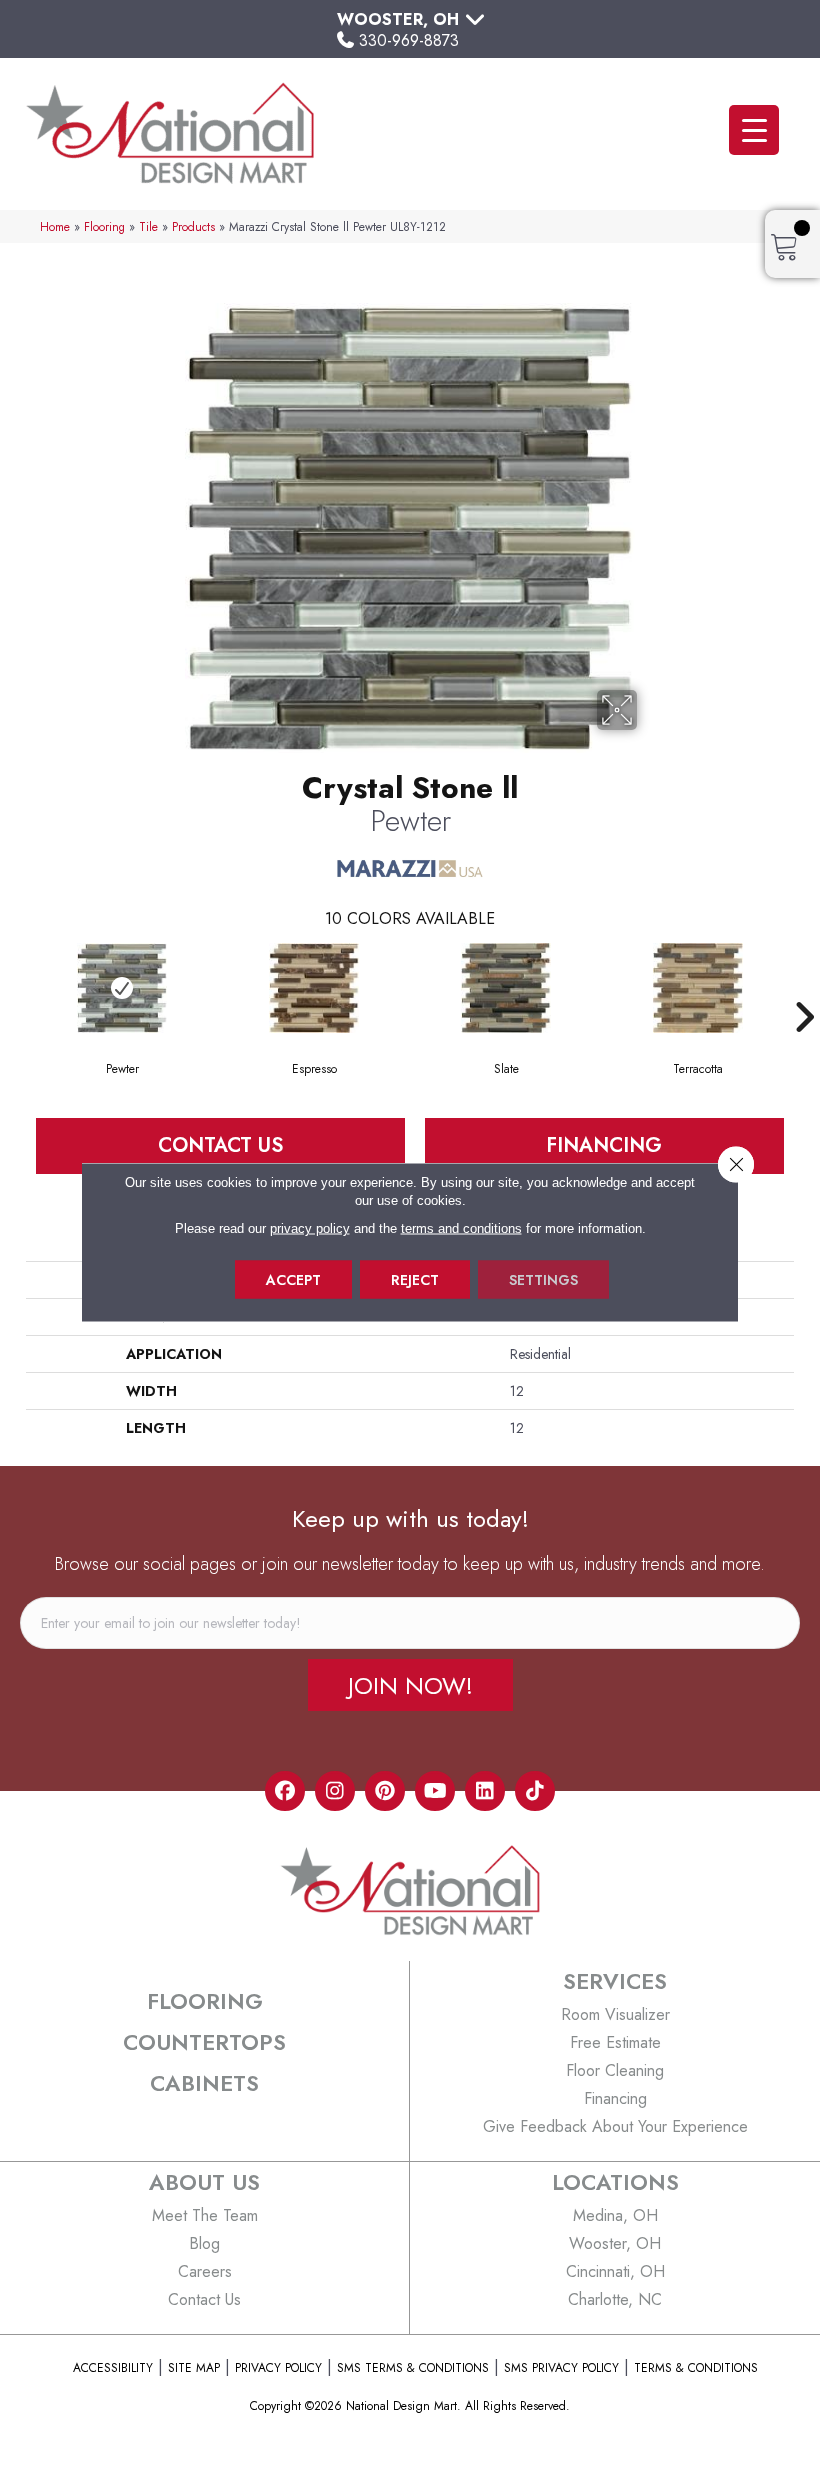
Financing (604, 1145)
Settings (543, 1280)
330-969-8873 (409, 40)
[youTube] (435, 1791)
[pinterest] (385, 1791)
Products (193, 226)
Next (804, 987)
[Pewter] (122, 988)
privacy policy (310, 1228)
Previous (16, 987)
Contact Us (220, 1145)
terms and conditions (461, 1228)
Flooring (104, 226)
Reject (415, 1280)
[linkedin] (485, 1791)
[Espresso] (314, 988)
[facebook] (285, 1791)
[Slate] (506, 988)
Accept (293, 1280)
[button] (410, 1685)
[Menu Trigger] (754, 130)
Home (55, 226)
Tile (148, 226)
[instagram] (335, 1791)
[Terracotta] (698, 988)
